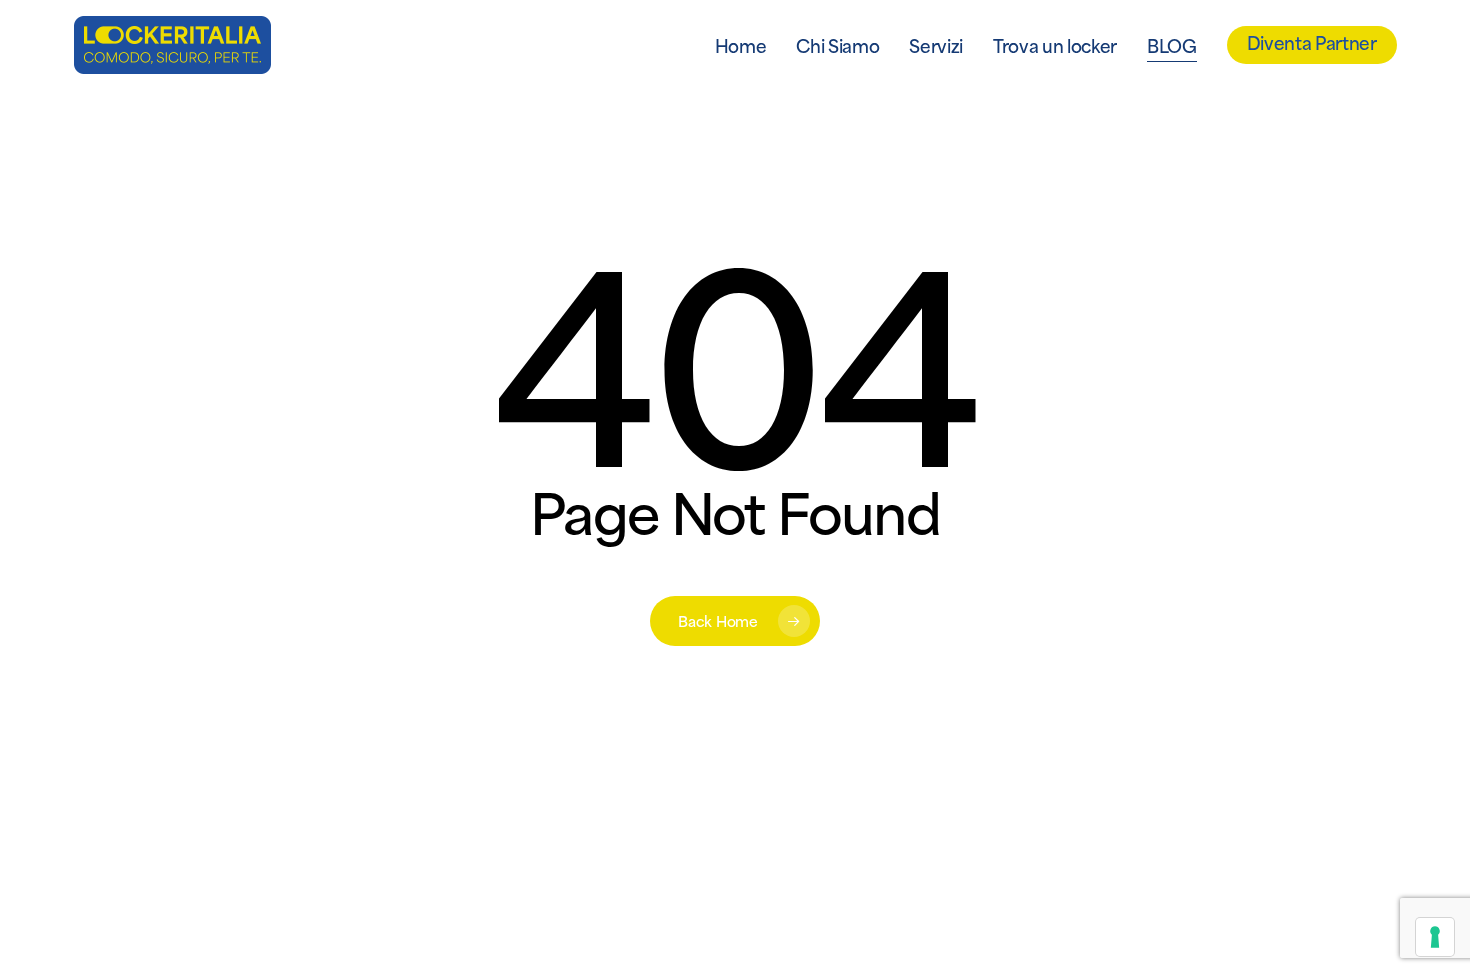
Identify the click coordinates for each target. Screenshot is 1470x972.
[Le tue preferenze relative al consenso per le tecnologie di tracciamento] (1435, 937)
